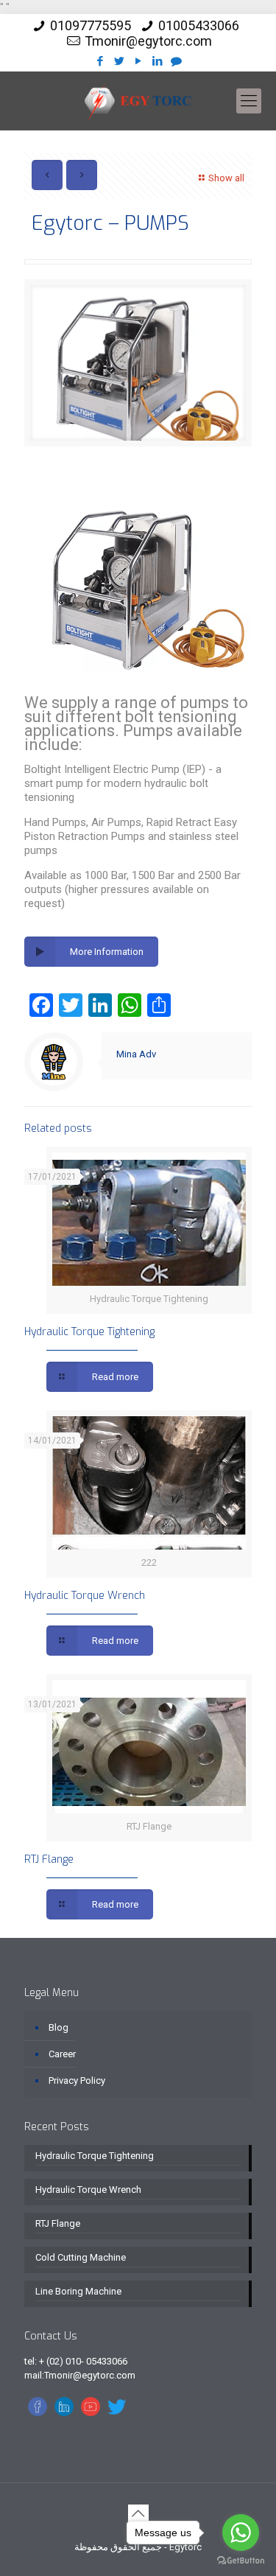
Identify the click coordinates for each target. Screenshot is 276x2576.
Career (62, 2054)
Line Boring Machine (78, 2291)
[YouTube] (138, 61)
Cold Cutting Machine (81, 2257)
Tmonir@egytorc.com (148, 41)
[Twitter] (119, 61)
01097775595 (91, 25)
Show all (226, 178)
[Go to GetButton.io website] (241, 2561)
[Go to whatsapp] (241, 2533)
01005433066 (199, 25)
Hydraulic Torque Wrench (85, 1596)
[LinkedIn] (157, 61)
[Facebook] (100, 61)
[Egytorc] (138, 101)
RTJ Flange (49, 1859)
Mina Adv (136, 1054)
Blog (59, 2027)
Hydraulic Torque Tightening (89, 1332)
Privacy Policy (77, 2080)
